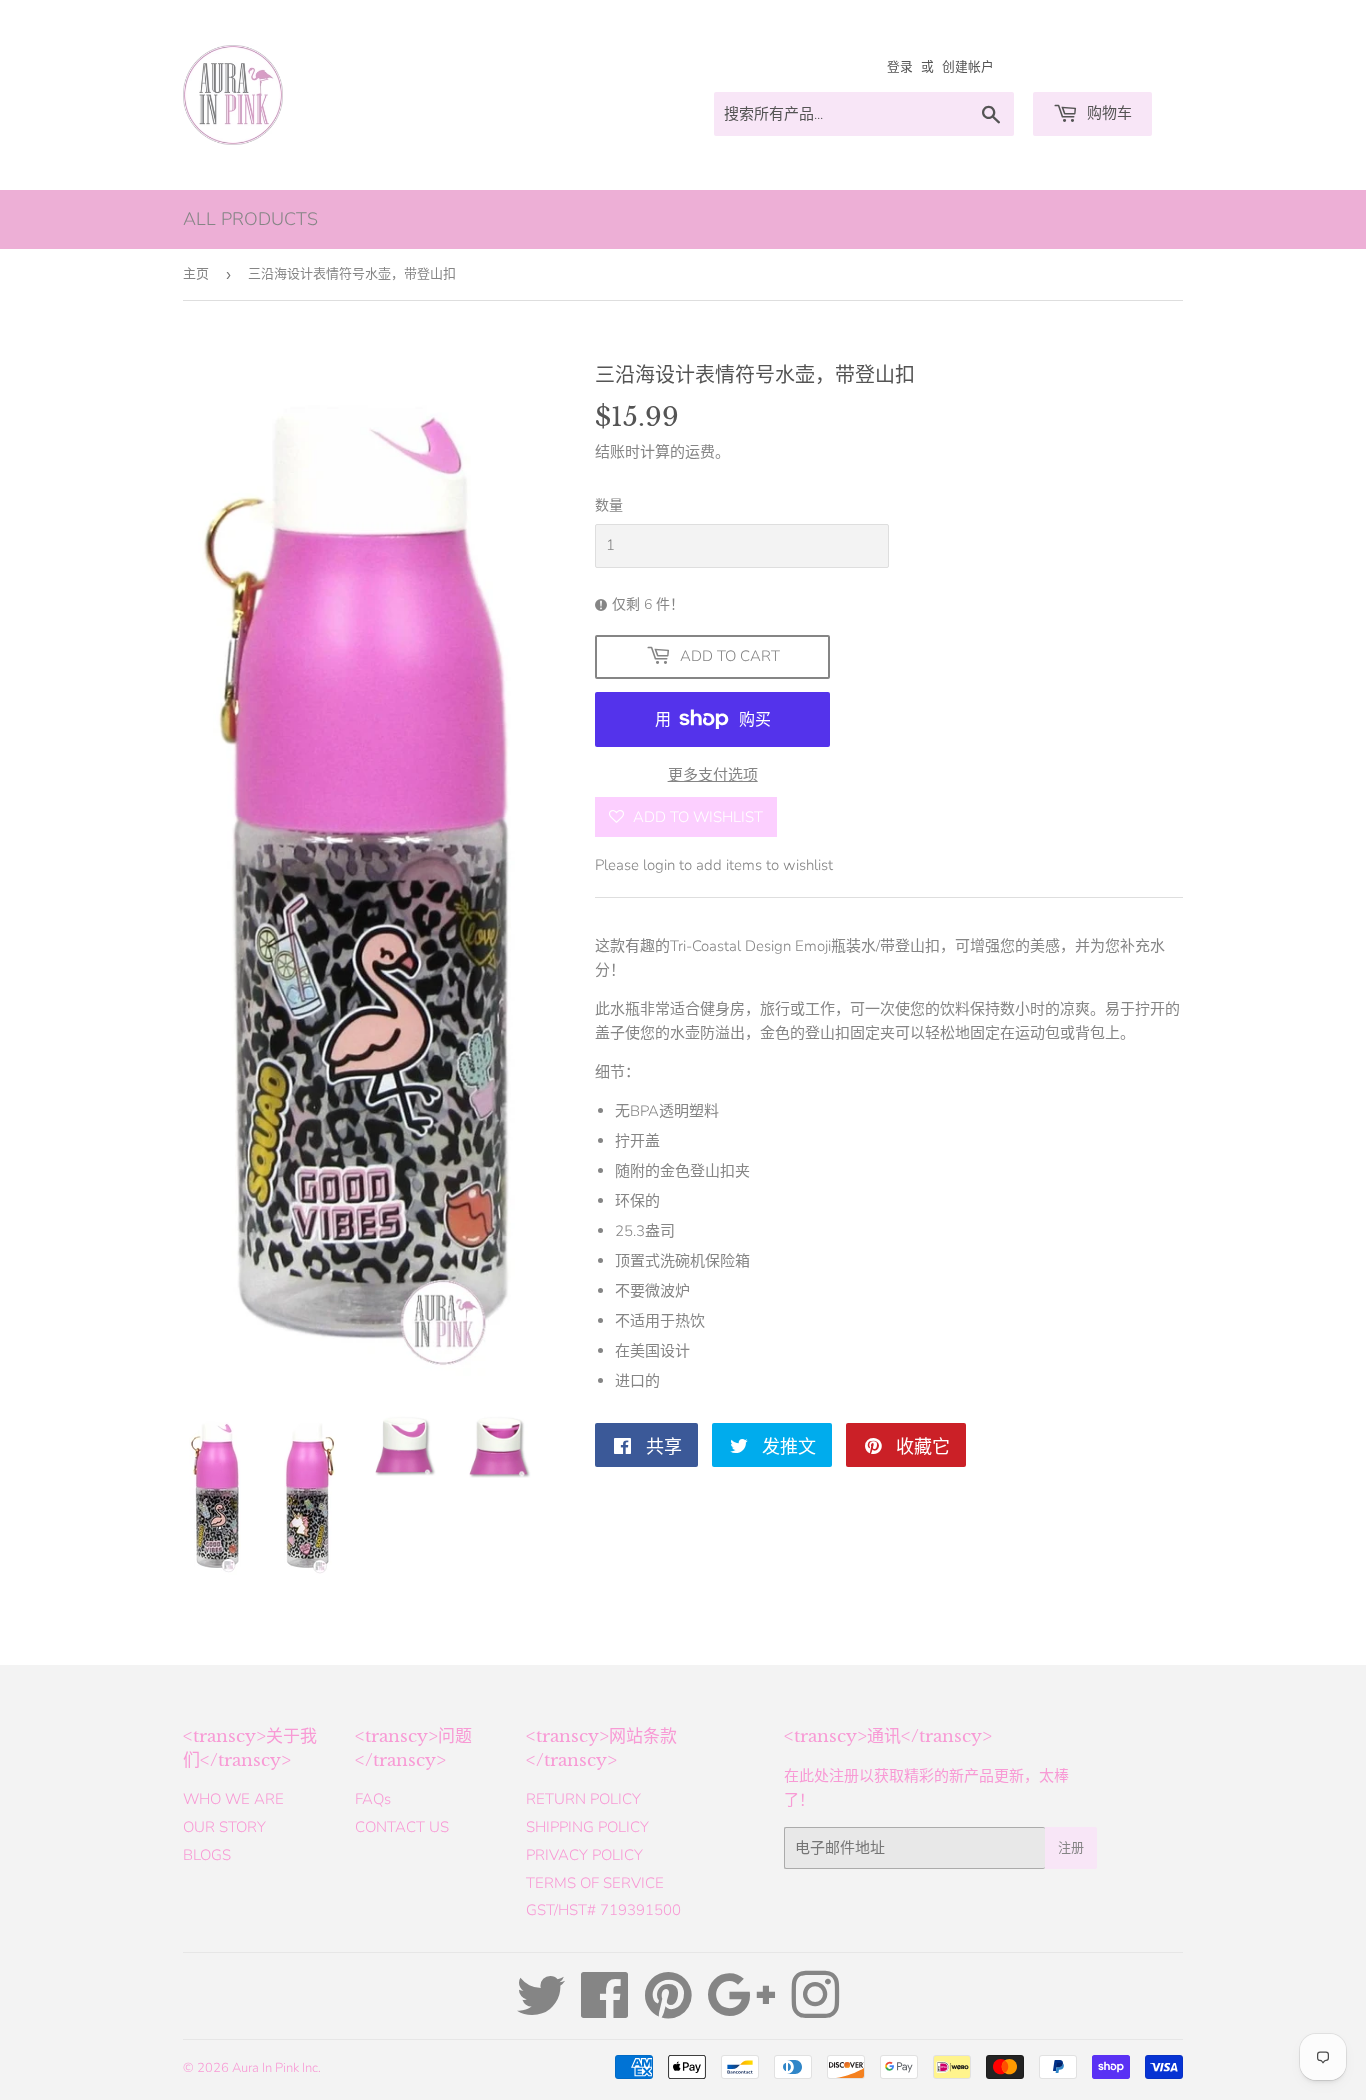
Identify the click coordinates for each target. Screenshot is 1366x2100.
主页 (196, 274)
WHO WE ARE (233, 1799)
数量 (609, 505)
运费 (700, 452)
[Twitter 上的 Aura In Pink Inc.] (541, 2010)
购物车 (1107, 113)
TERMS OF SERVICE (595, 1883)
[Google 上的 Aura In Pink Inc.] (741, 2010)
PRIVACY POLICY (584, 1855)
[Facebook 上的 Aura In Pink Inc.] (605, 2010)
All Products (250, 219)
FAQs (373, 1799)
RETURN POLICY (583, 1799)
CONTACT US (402, 1827)
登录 (900, 67)
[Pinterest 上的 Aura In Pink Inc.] (668, 2010)
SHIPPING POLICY (587, 1827)
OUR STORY (224, 1827)
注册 (1071, 1848)
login (659, 865)
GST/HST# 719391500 (603, 1910)
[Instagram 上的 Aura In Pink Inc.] (815, 2010)
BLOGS (207, 1855)
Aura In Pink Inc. (276, 2068)
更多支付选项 (713, 775)
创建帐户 (968, 67)
